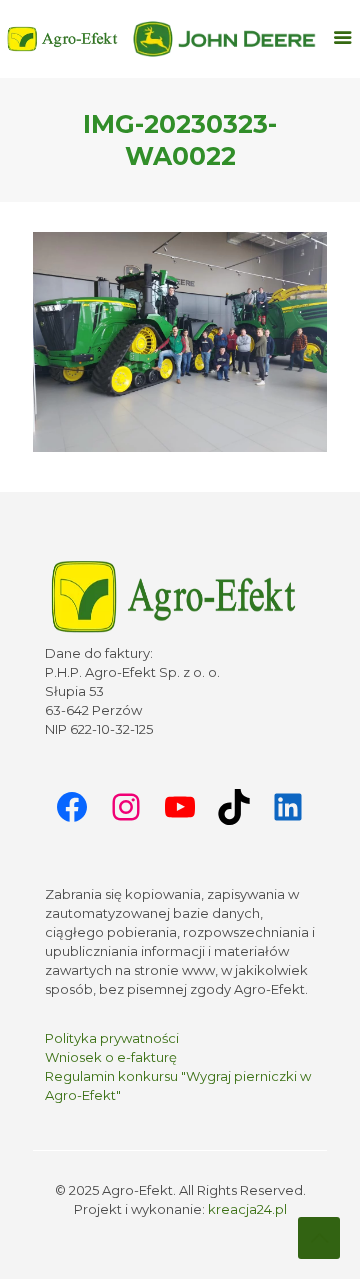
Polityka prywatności (112, 1038)
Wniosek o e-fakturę (111, 1057)
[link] (225, 39)
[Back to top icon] (319, 1238)
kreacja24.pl (247, 1209)
